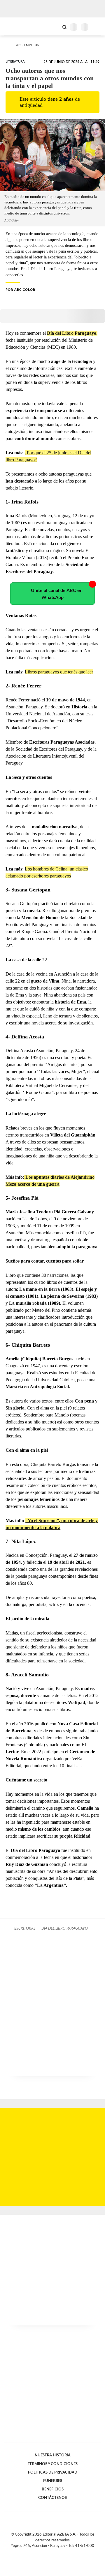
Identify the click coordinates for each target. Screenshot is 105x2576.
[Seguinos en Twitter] (50, 2552)
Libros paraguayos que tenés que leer (59, 672)
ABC (15, 26)
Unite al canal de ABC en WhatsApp (57, 594)
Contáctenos (52, 2498)
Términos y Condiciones (53, 2464)
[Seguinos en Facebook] (44, 2552)
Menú (97, 27)
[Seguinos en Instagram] (62, 2552)
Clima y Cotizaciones (55, 26)
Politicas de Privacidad (53, 2472)
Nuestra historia (53, 2455)
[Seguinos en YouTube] (56, 2552)
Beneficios (53, 2489)
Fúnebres (53, 2481)
